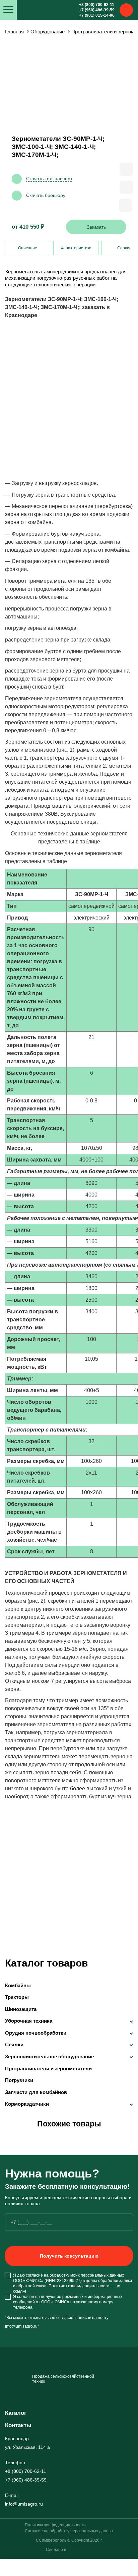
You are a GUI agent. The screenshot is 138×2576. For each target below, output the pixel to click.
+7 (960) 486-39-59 (97, 10)
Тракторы (17, 1997)
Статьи (8, 42)
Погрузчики (19, 2080)
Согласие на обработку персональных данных (69, 2531)
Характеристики (76, 248)
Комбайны (18, 1986)
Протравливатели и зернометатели (48, 2069)
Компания (11, 62)
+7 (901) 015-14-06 (97, 15)
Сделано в (56, 2550)
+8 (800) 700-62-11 (97, 5)
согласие (34, 2275)
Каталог (17, 2413)
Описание (28, 248)
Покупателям (15, 52)
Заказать (96, 227)
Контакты (10, 31)
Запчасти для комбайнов (36, 2092)
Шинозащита (21, 2009)
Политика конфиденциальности (55, 2525)
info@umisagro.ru (21, 2326)
